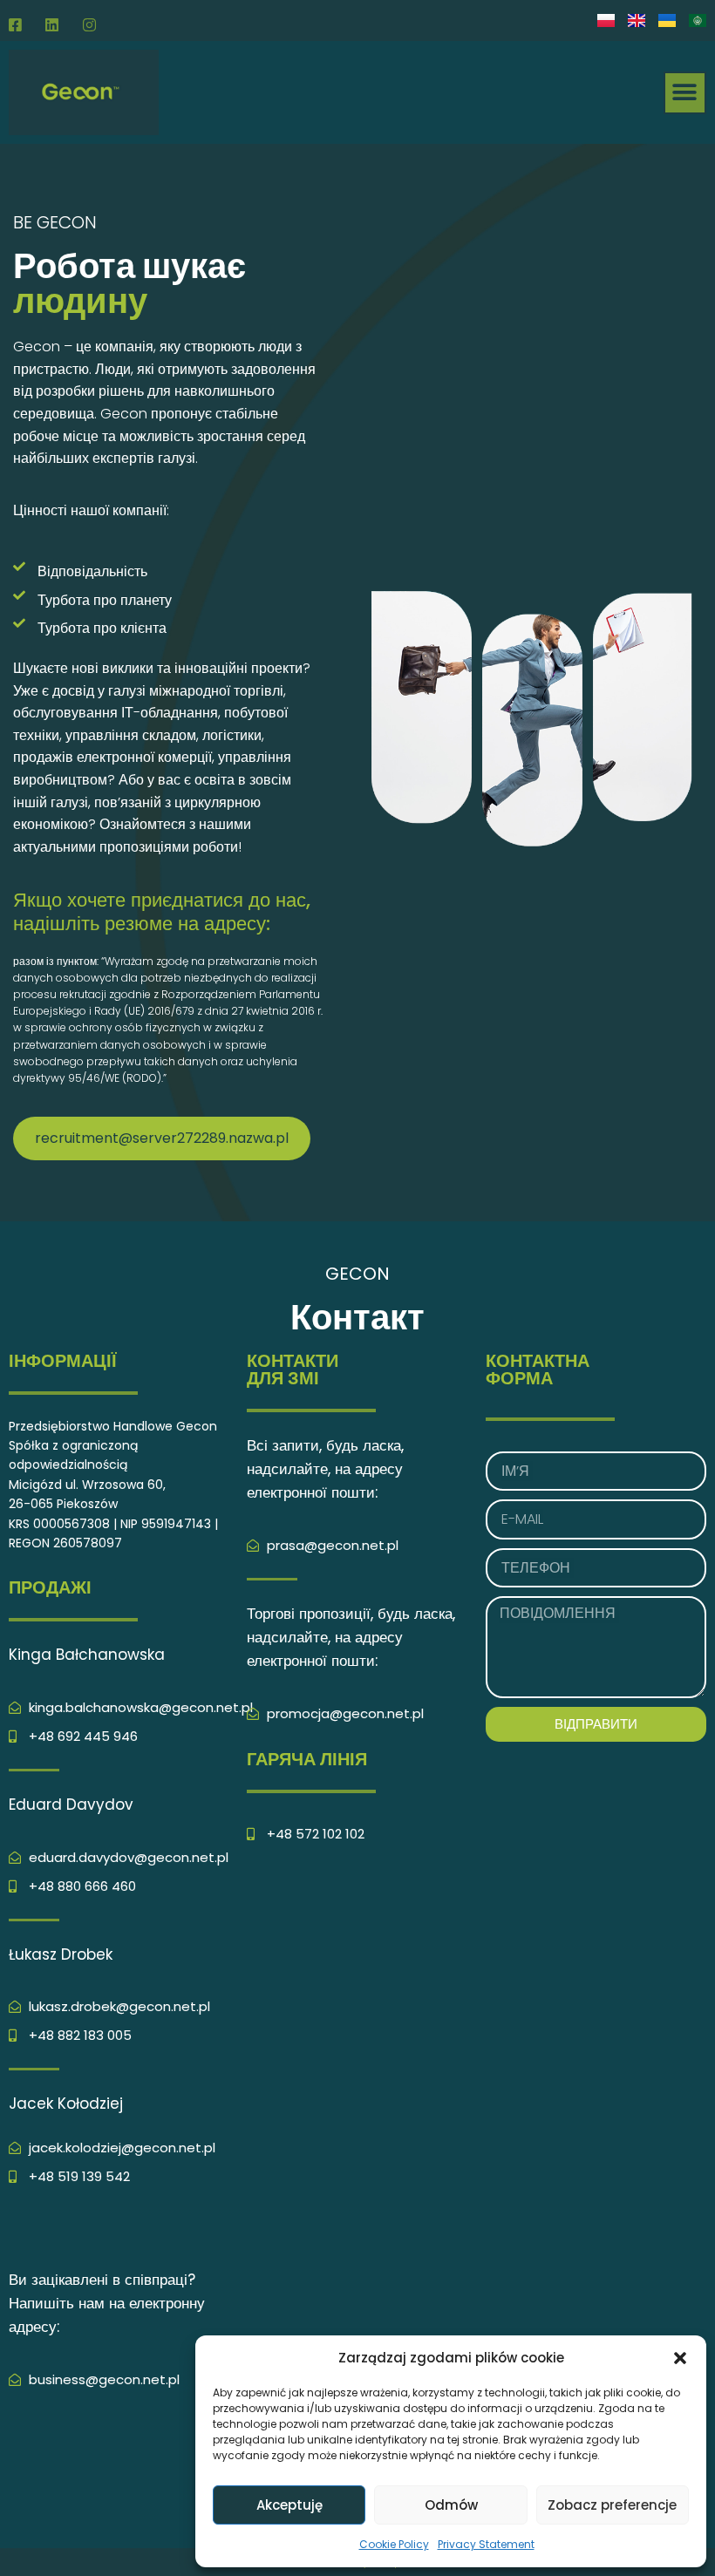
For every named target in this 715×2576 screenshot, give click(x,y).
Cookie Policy (394, 2544)
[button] (680, 2358)
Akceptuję (289, 2505)
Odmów (451, 2505)
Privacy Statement (486, 2544)
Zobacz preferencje (612, 2505)
